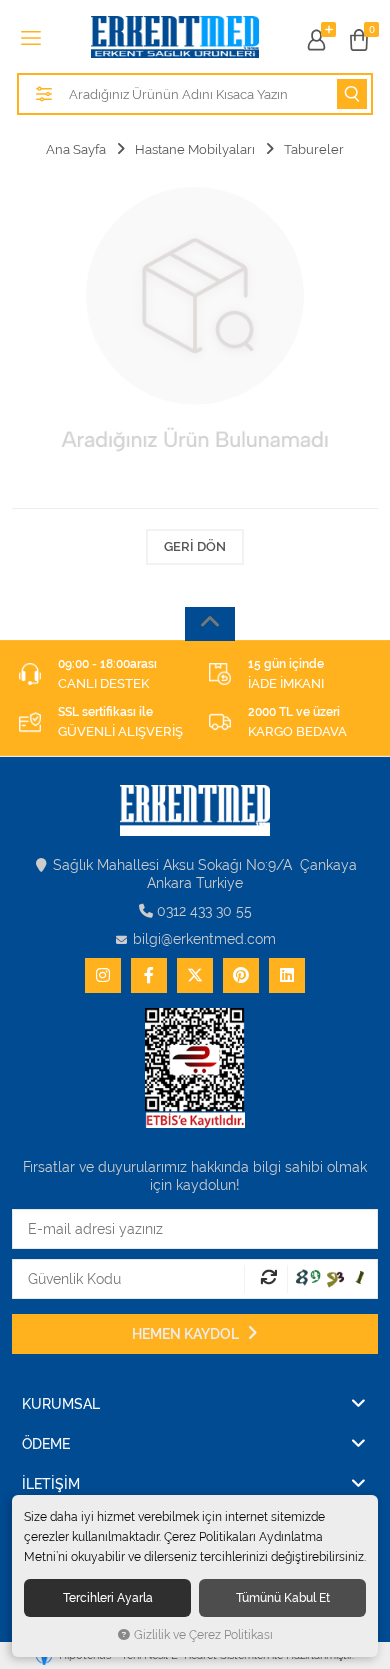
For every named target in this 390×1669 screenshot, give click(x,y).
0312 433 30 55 (204, 911)
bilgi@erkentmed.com (204, 939)
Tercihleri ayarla (108, 1597)
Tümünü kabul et (283, 1597)
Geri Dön (195, 546)
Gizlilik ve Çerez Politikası (203, 1635)
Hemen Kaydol (187, 1334)
